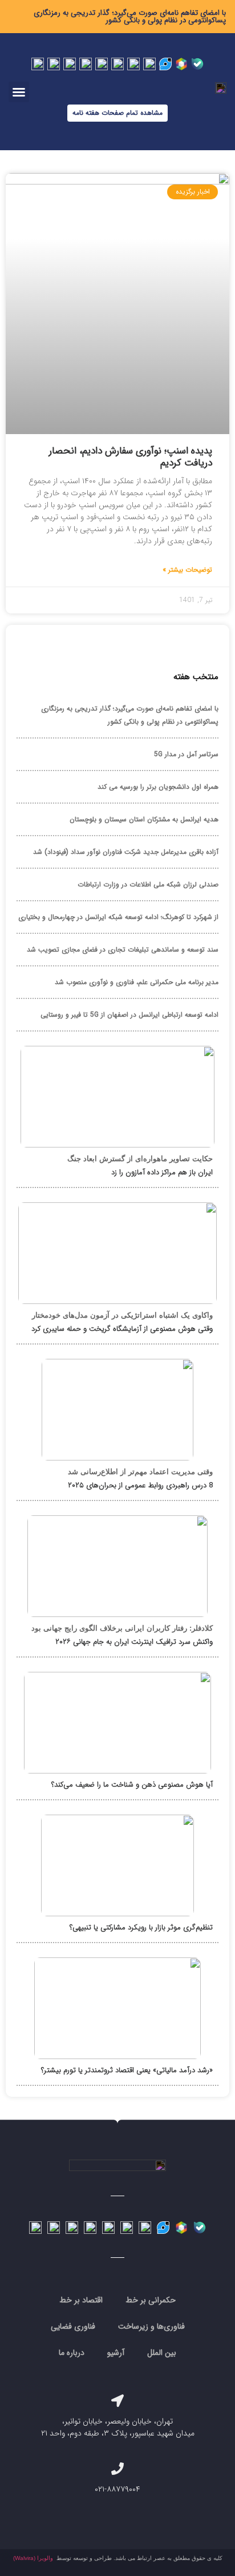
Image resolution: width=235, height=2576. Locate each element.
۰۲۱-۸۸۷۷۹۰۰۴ (117, 2489)
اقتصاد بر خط (81, 2300)
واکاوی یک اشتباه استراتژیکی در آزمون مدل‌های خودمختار (122, 1315)
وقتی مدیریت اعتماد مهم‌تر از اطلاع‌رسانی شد (140, 1472)
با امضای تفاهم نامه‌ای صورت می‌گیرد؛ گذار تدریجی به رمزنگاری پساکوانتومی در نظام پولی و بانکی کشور (130, 17)
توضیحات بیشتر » (187, 570)
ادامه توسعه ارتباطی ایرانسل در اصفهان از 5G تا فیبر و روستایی (129, 1015)
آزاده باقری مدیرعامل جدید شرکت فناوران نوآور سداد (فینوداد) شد (126, 852)
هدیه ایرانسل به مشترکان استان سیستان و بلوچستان (144, 819)
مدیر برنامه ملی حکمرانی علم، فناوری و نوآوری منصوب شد (137, 982)
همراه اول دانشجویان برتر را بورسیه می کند (158, 787)
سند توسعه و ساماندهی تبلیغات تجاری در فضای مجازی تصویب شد (123, 950)
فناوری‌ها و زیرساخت (151, 2326)
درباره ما (72, 2353)
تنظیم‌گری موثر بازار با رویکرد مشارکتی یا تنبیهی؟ (141, 1927)
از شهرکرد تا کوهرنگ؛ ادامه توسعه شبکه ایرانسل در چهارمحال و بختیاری (118, 917)
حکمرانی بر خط (151, 2300)
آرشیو (116, 2353)
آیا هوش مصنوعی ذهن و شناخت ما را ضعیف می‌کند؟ (132, 1785)
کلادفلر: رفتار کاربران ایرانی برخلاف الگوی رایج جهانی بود (122, 1628)
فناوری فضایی (73, 2326)
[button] (19, 92)
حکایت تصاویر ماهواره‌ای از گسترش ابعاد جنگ (140, 1159)
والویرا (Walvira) (33, 2558)
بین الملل (162, 2353)
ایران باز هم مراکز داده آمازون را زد (162, 1172)
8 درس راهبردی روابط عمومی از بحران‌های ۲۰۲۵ (140, 1485)
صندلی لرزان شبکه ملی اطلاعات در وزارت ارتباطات (148, 884)
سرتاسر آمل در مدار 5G (186, 754)
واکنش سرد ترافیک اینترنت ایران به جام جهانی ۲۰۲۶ (134, 1642)
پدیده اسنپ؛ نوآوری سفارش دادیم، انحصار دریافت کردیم (131, 457)
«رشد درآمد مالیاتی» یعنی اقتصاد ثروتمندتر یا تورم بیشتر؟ (127, 2070)
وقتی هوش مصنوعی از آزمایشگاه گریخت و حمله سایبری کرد (122, 1329)
